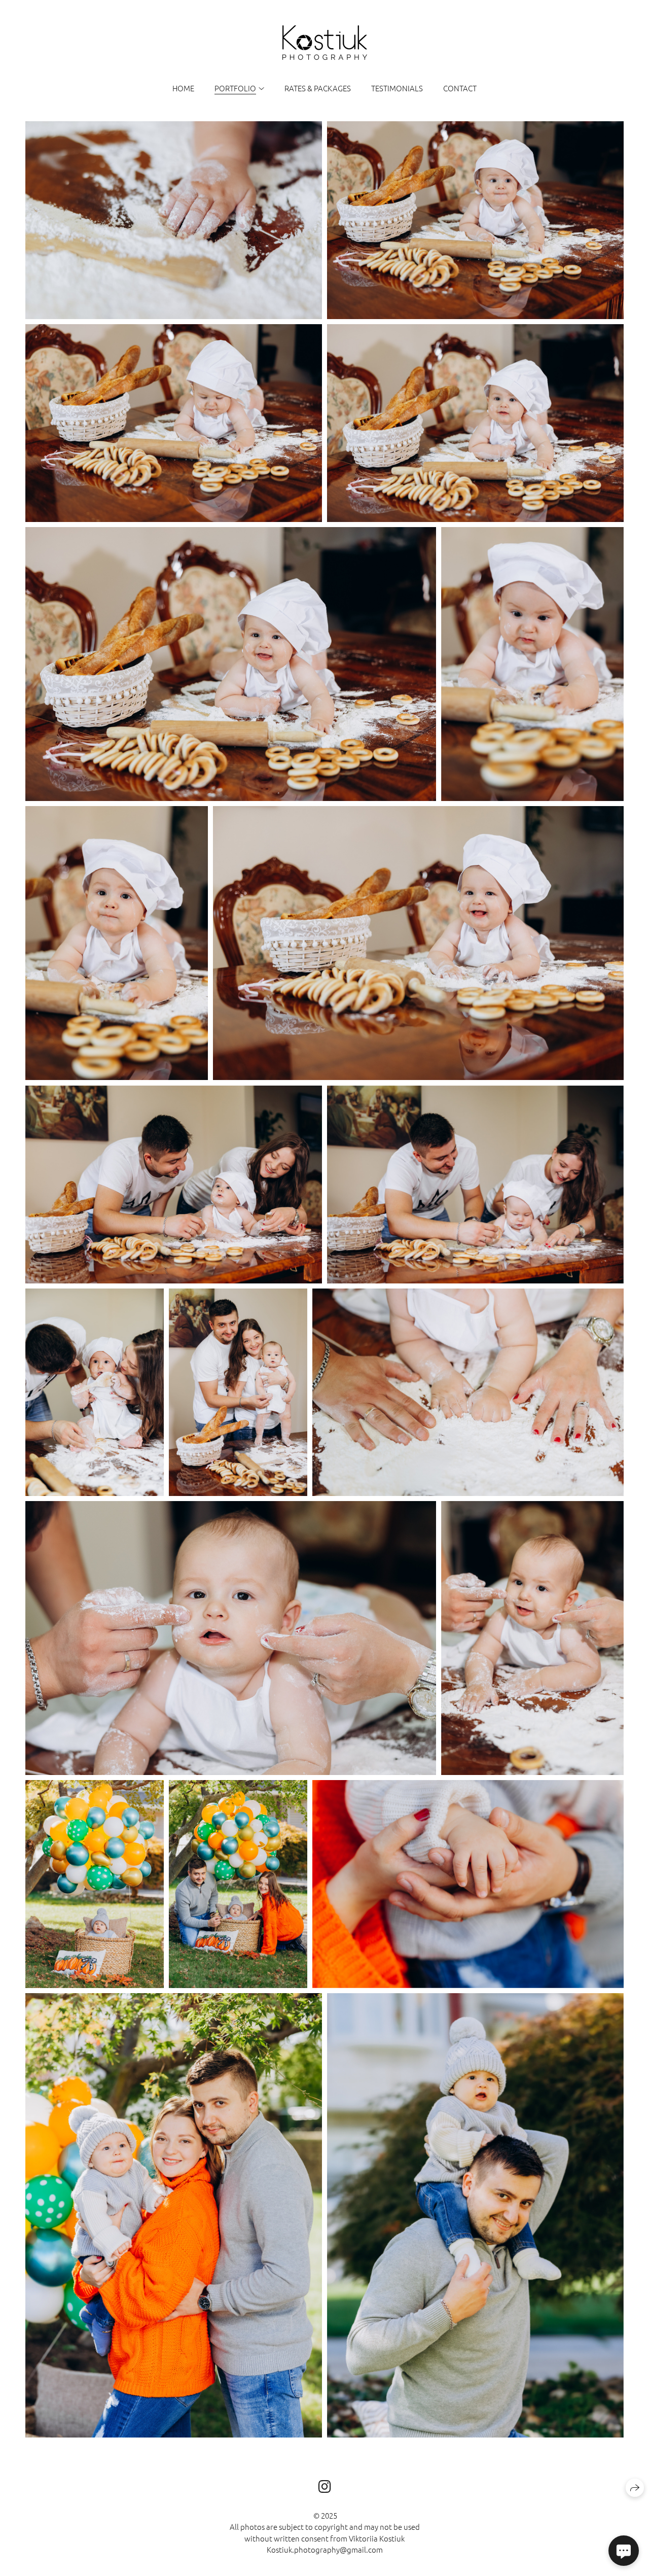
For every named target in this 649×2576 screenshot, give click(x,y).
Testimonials (397, 88)
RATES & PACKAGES (318, 88)
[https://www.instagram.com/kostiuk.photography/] (325, 2486)
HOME (183, 88)
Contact (460, 88)
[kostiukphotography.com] (325, 43)
